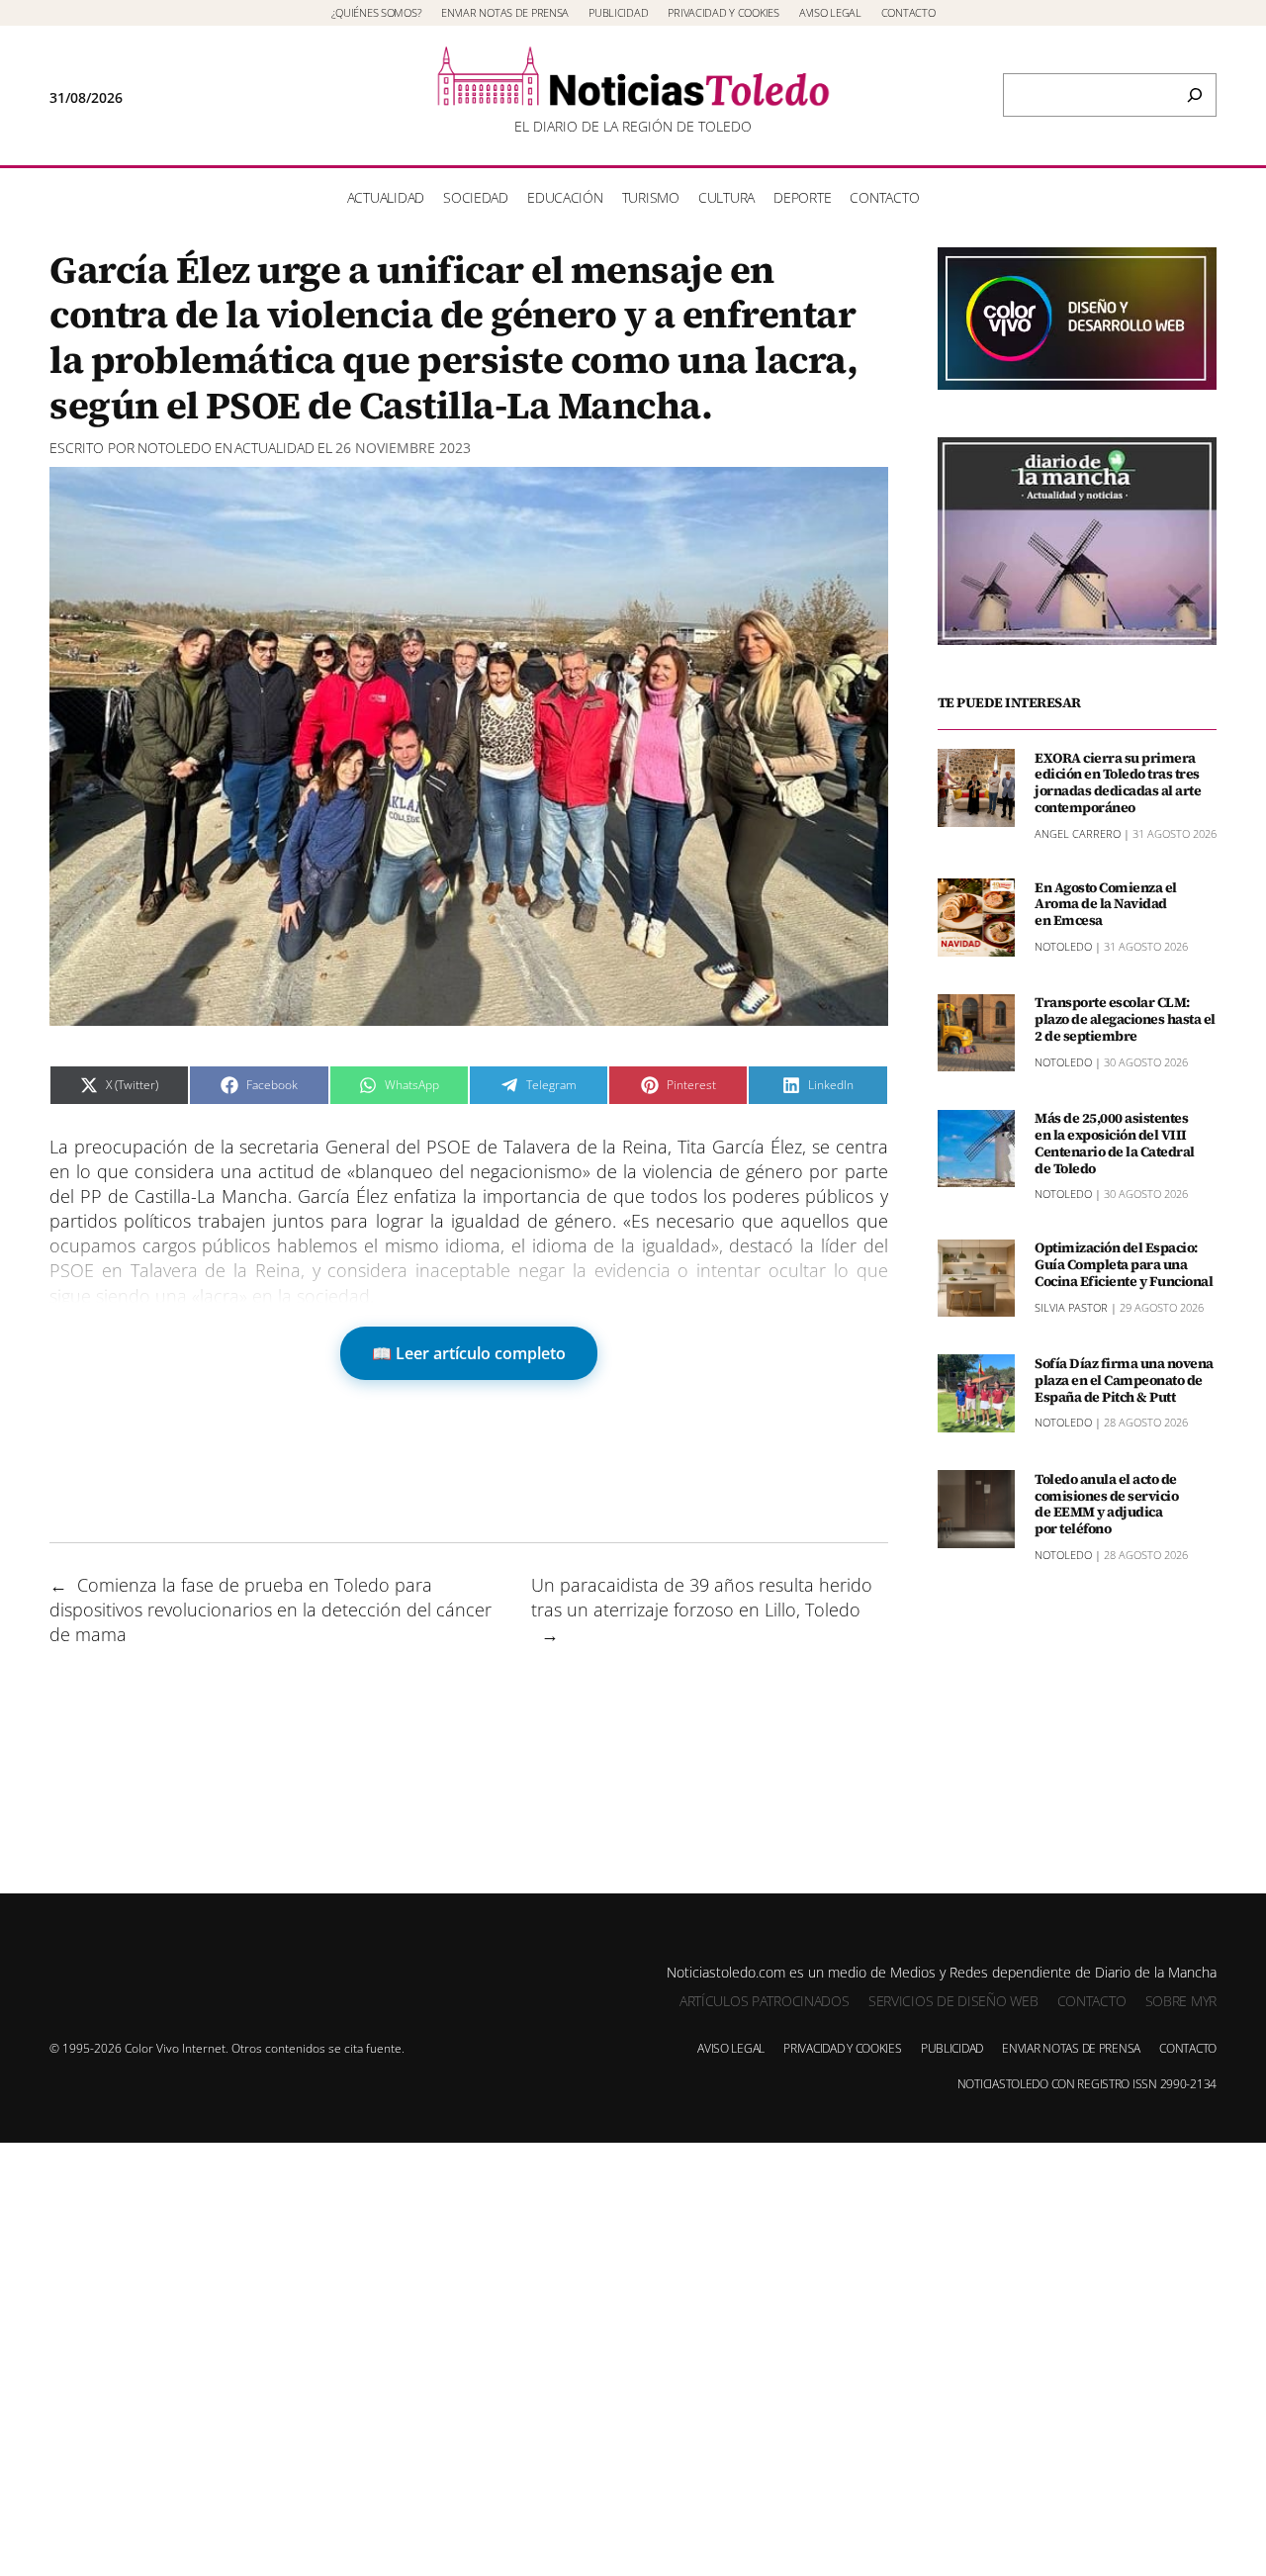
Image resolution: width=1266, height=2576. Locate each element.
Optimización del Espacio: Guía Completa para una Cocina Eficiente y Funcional (1124, 1264)
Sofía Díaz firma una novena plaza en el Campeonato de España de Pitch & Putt (1124, 1379)
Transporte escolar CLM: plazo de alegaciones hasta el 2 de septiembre (1125, 1019)
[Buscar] (1195, 95)
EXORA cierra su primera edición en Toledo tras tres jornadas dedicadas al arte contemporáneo (1118, 782)
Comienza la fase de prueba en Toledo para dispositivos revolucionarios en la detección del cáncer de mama (271, 1610)
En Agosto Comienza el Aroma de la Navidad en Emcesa (1106, 903)
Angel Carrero (1078, 832)
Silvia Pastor (1071, 1306)
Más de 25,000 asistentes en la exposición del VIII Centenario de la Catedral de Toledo (1115, 1143)
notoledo (175, 448)
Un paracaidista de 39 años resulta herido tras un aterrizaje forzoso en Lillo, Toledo (702, 1597)
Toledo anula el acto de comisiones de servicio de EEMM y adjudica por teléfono (1106, 1503)
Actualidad (274, 448)
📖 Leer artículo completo (469, 1353)
